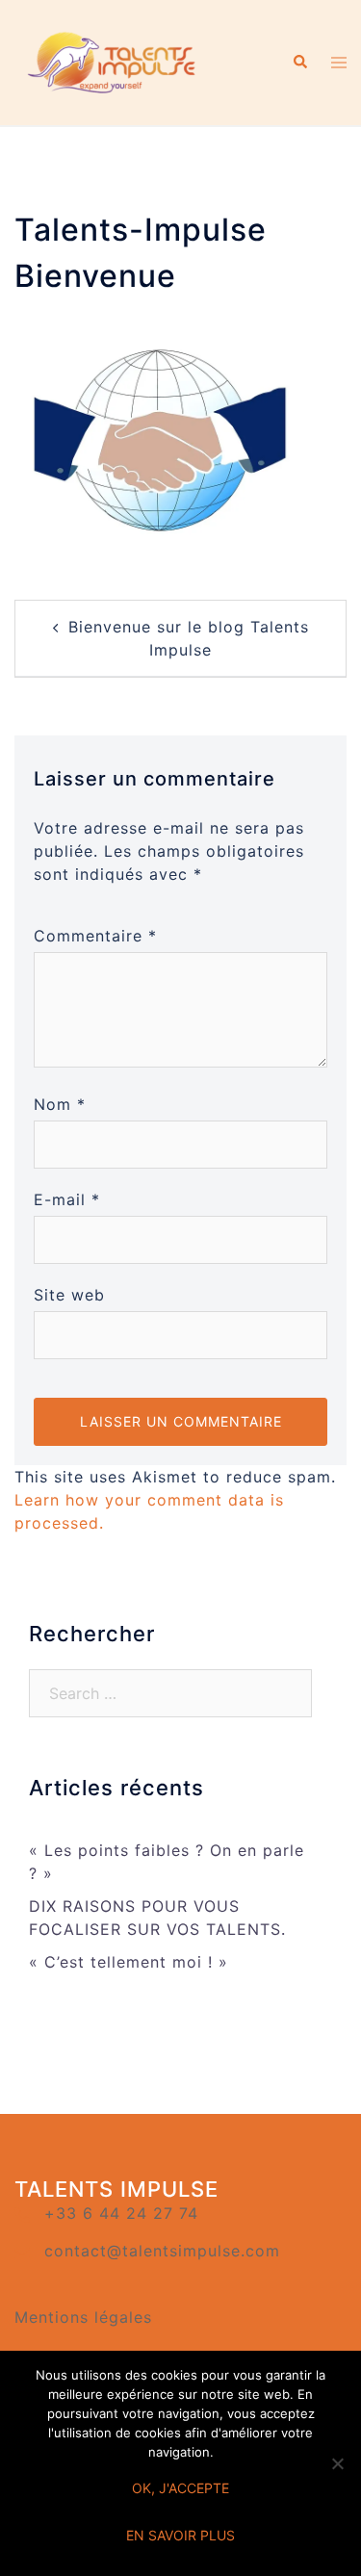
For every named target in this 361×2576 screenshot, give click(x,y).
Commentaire (95, 936)
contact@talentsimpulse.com (162, 2251)
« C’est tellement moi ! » (129, 1962)
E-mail (67, 1199)
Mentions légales (83, 2317)
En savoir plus (180, 2535)
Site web (69, 1295)
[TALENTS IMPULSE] (113, 61)
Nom (60, 1104)
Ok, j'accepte (180, 2488)
